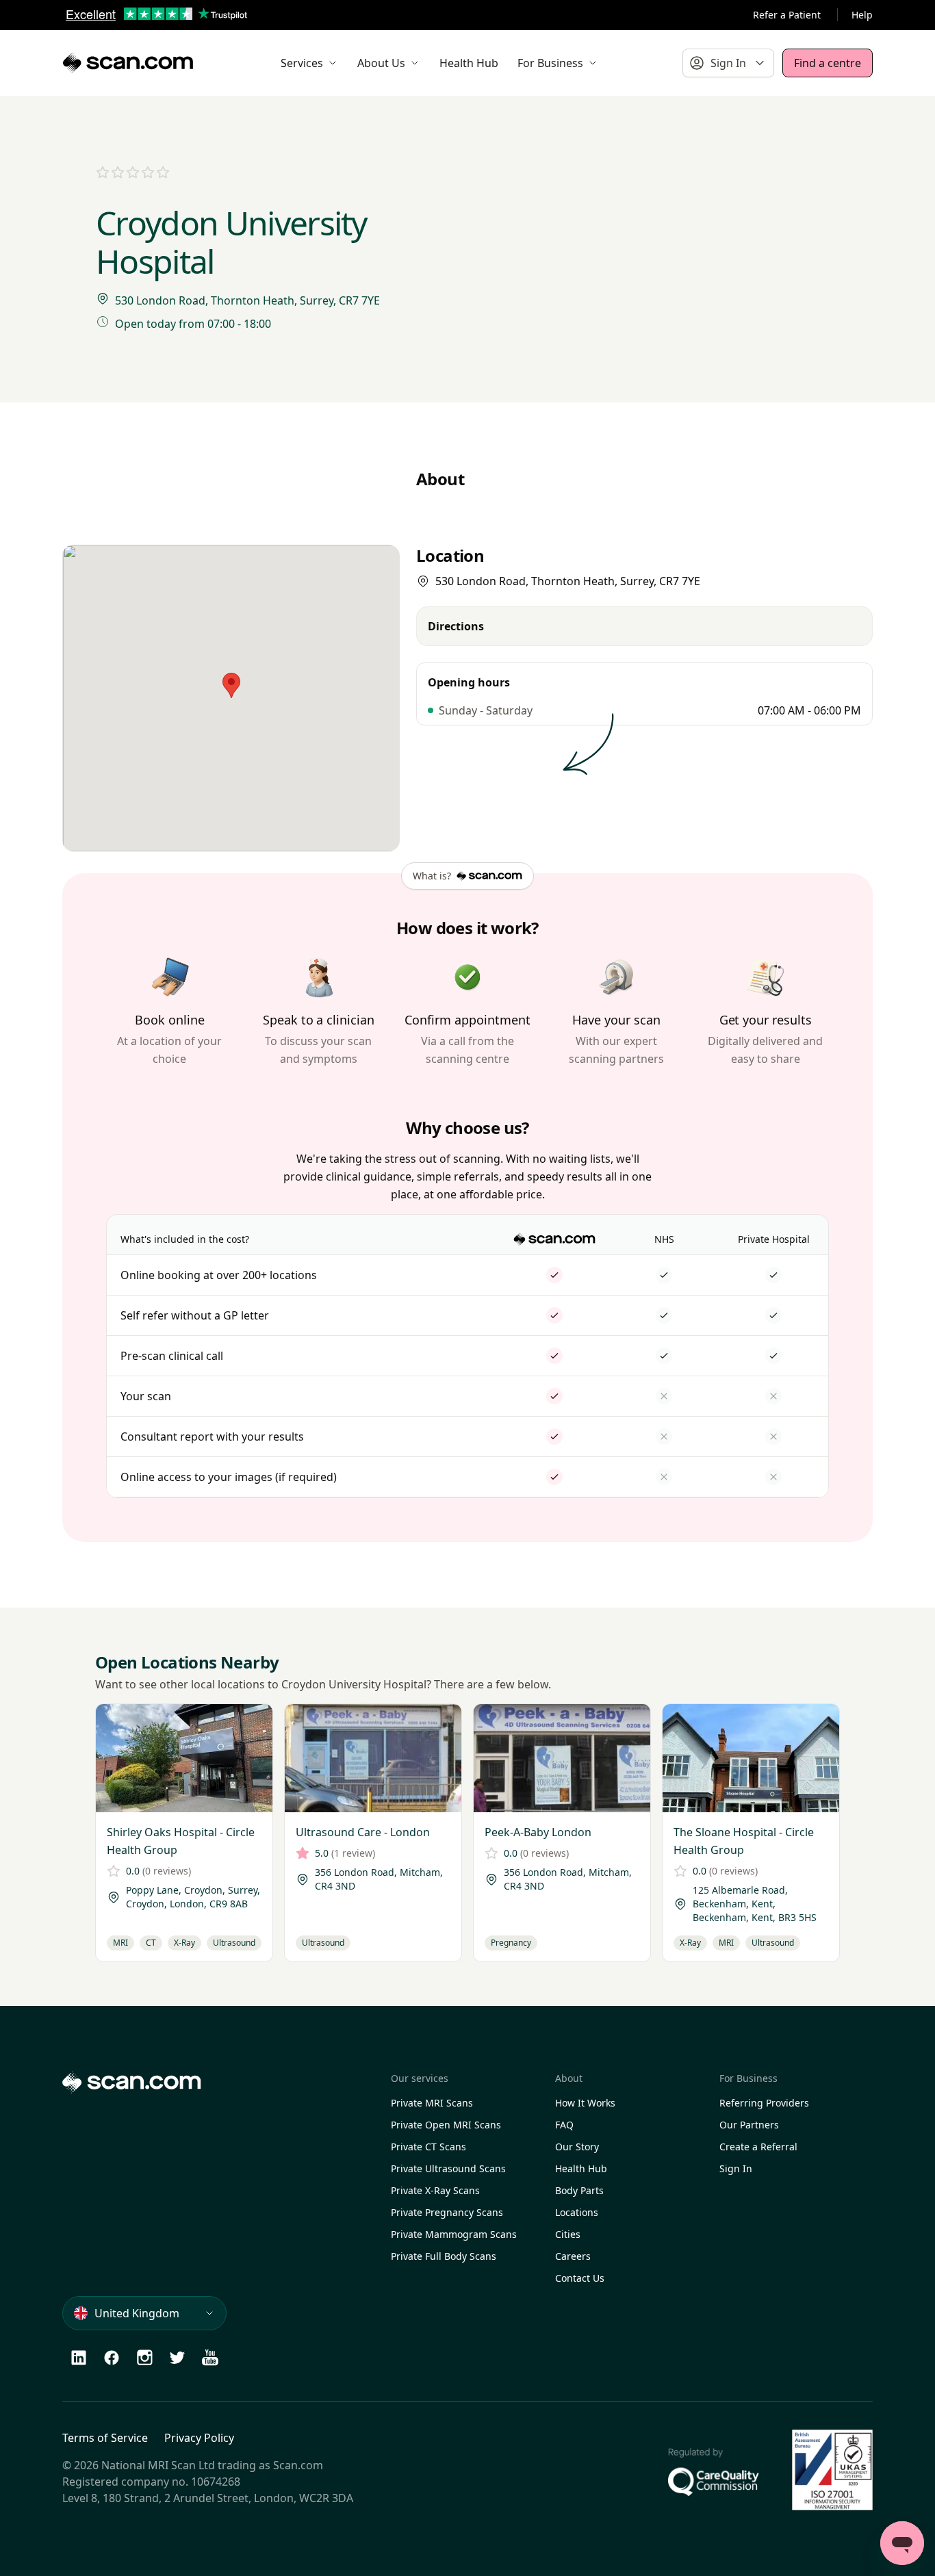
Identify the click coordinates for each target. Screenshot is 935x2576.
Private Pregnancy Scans (447, 2212)
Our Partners (749, 2125)
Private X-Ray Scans (435, 2190)
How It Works (585, 2103)
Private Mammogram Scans (454, 2234)
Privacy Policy (199, 2438)
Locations (577, 2212)
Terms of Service (105, 2438)
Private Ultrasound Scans (448, 2168)
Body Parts (579, 2190)
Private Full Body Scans (444, 2256)
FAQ (564, 2125)
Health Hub (581, 2168)
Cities (568, 2234)
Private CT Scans (428, 2147)
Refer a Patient (787, 15)
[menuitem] (309, 63)
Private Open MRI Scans (446, 2125)
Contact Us (580, 2278)
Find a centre (828, 63)
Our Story (577, 2147)
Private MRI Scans (432, 2103)
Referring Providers (764, 2103)
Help (862, 15)
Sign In (736, 2168)
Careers (573, 2256)
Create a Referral (758, 2147)
